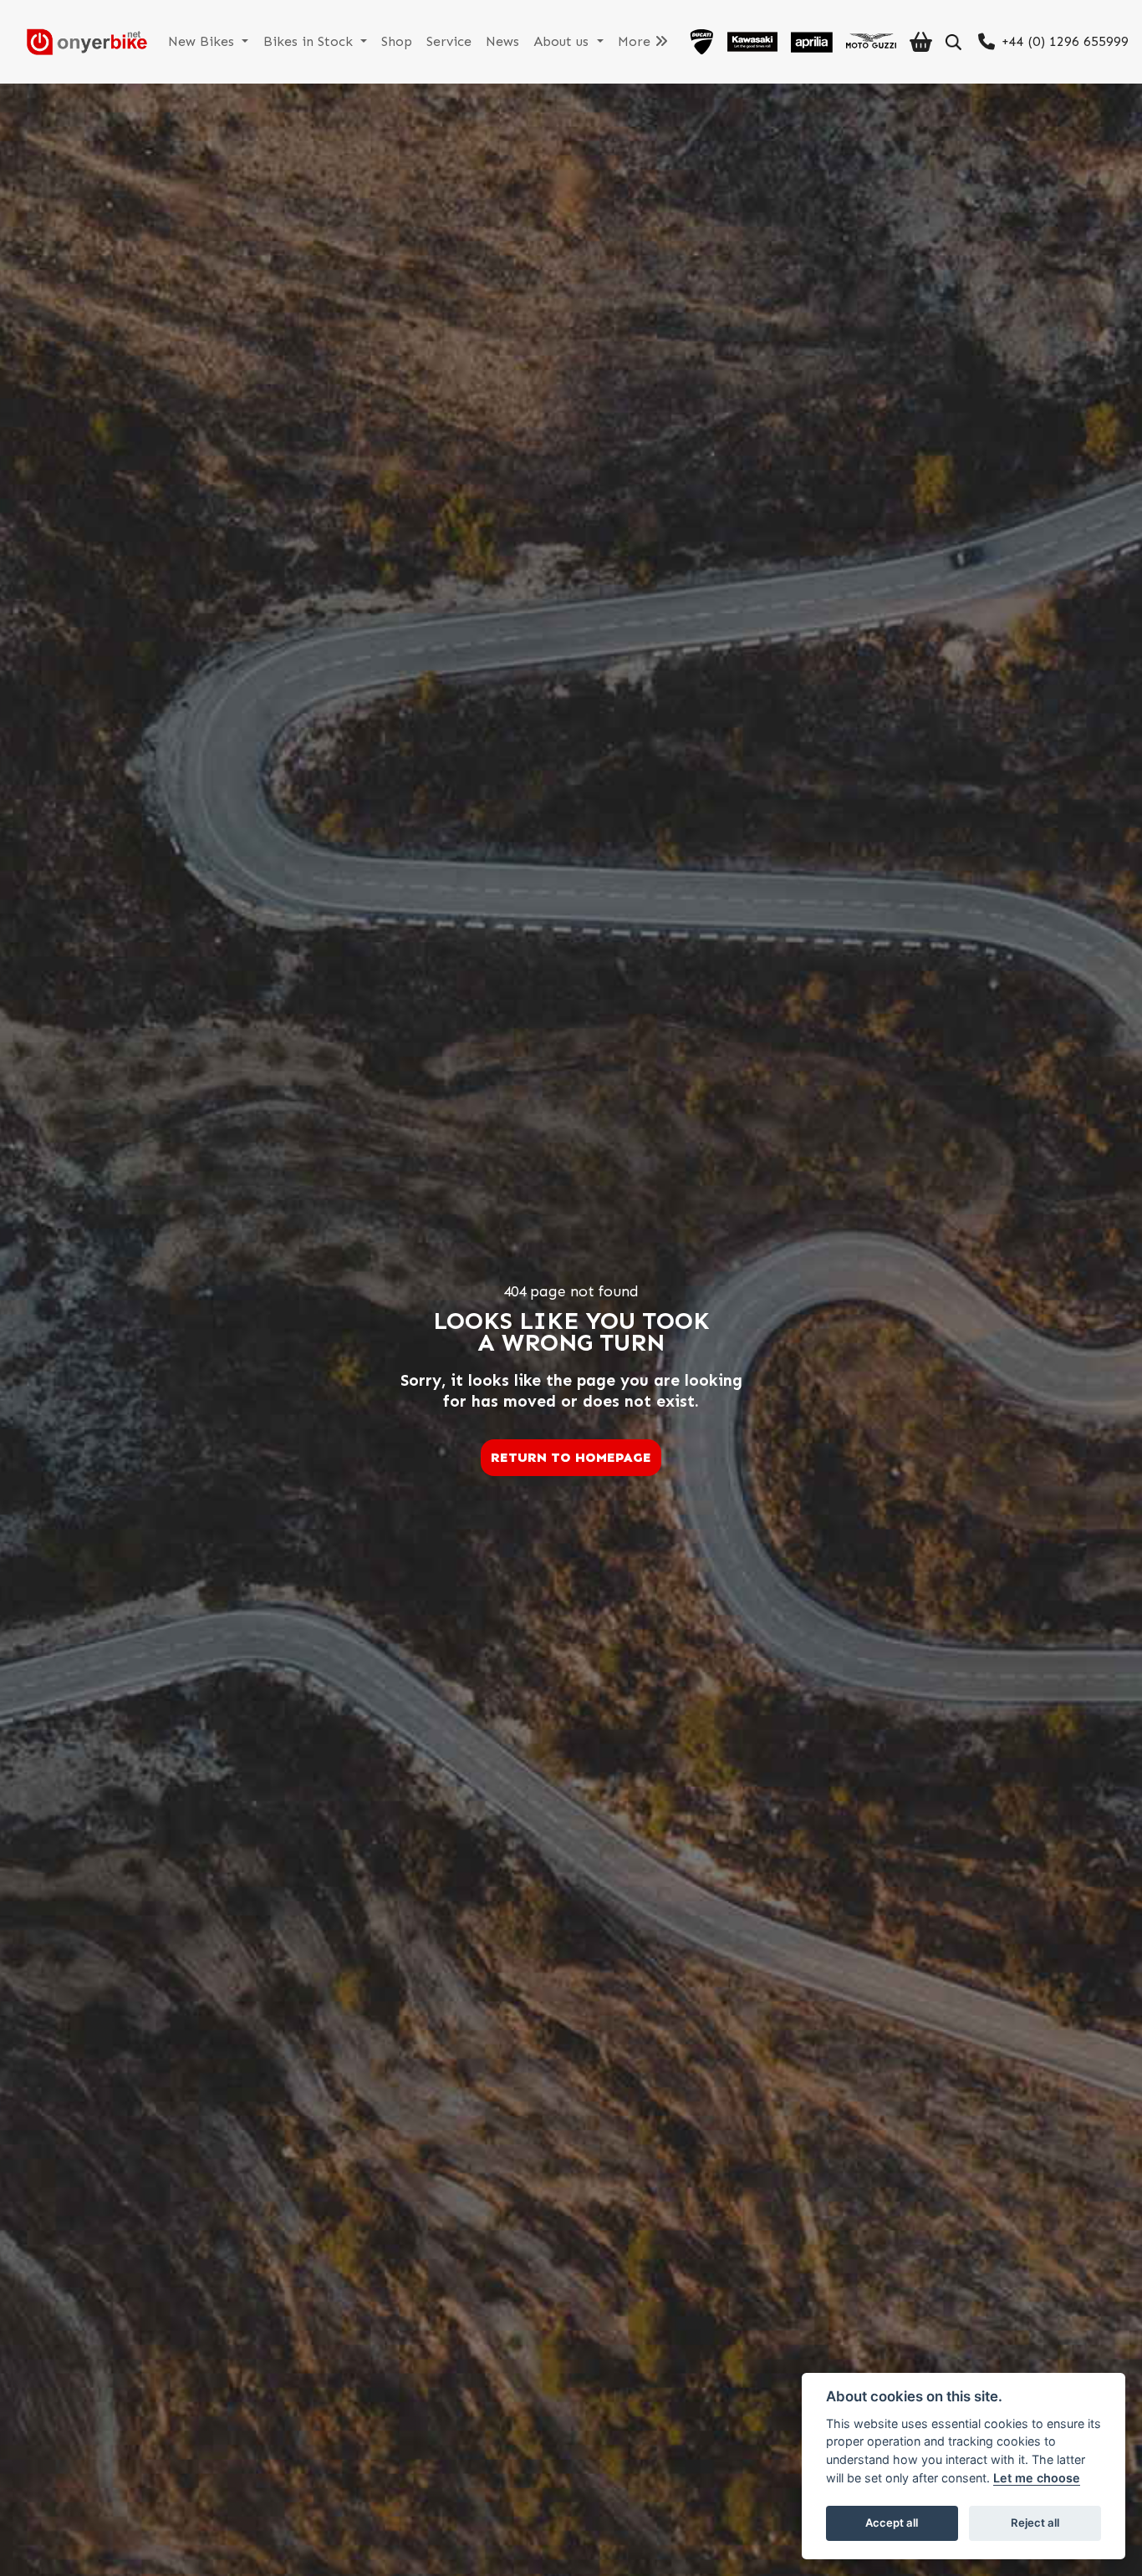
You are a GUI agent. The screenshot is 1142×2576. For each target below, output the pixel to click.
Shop (397, 41)
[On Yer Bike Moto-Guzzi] (871, 42)
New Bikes (203, 41)
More (636, 41)
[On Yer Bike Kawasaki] (752, 42)
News (502, 41)
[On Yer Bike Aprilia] (812, 42)
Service (449, 41)
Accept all (892, 2523)
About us (563, 41)
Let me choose (1037, 2478)
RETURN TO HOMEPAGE (571, 1457)
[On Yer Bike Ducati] (701, 42)
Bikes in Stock (310, 41)
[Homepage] (80, 42)
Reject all (1035, 2523)
